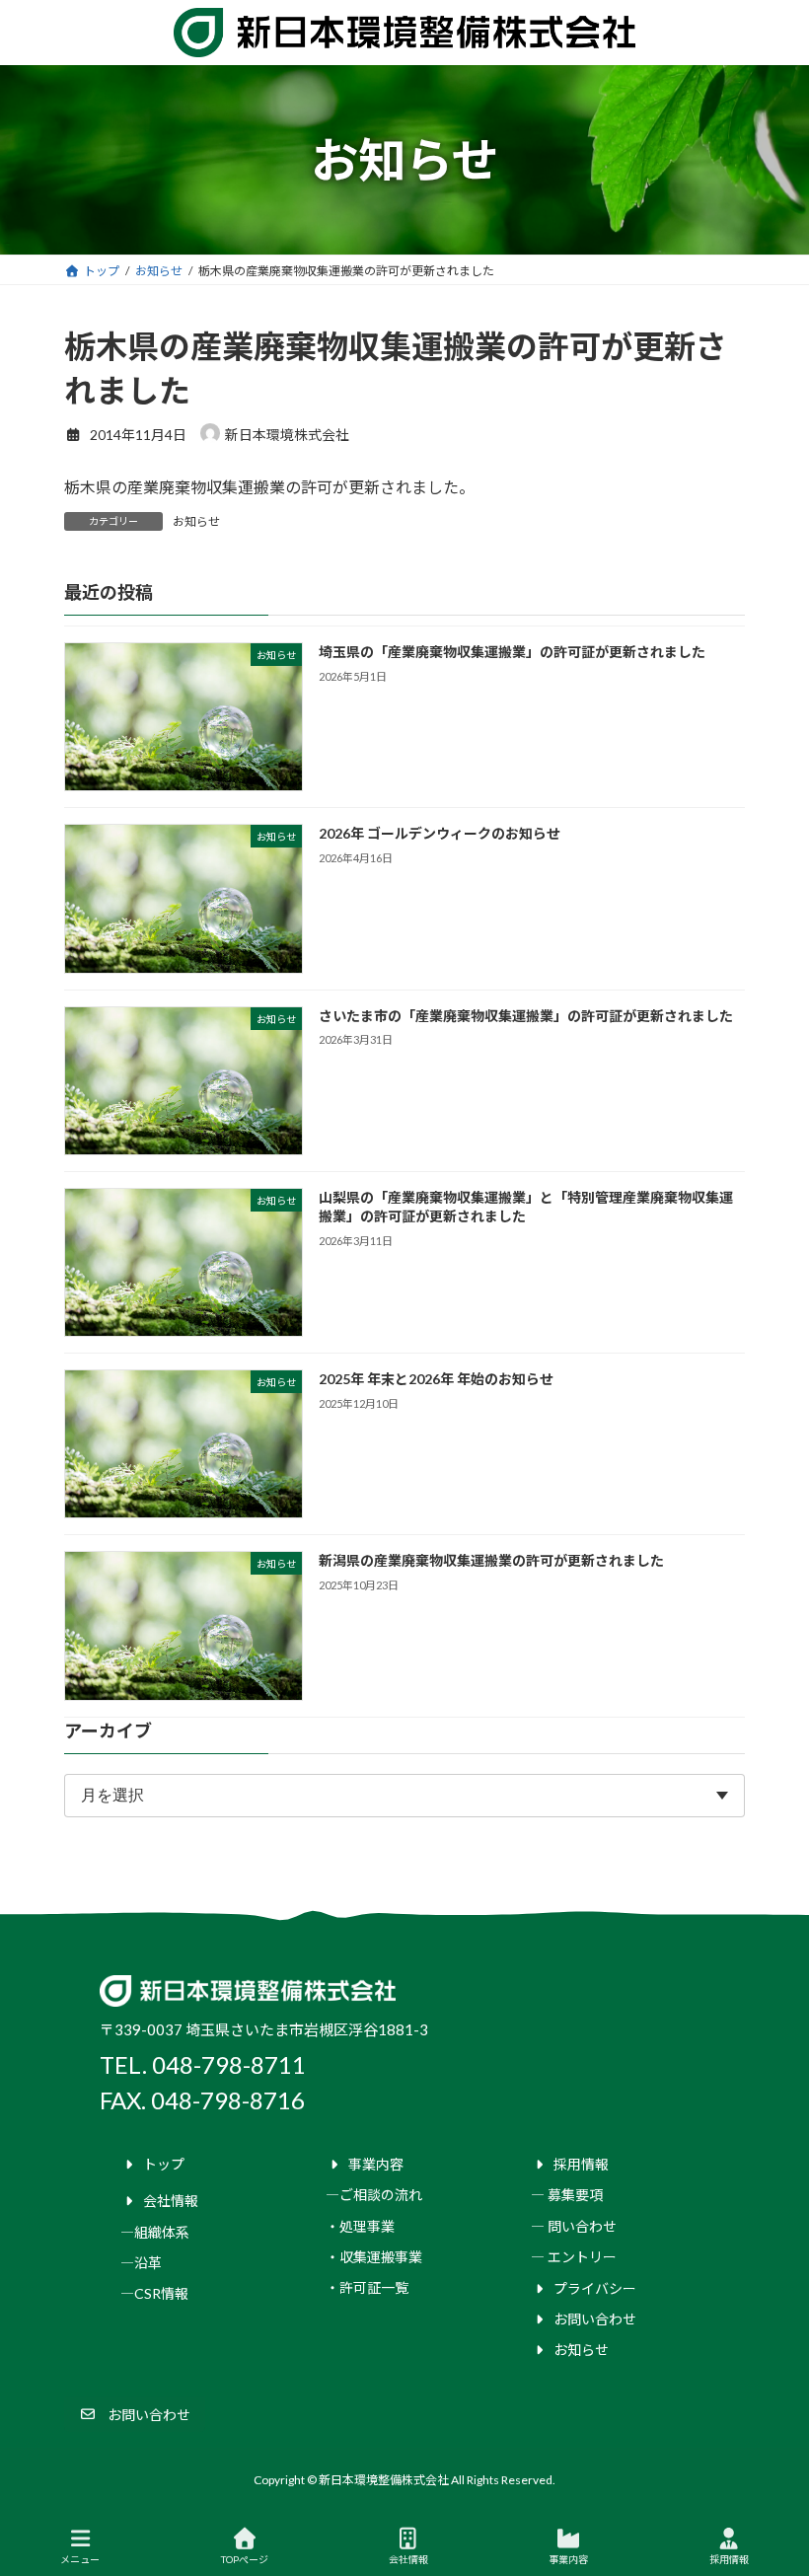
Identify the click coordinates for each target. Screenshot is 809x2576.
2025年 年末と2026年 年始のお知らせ (436, 1379)
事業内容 (568, 2559)
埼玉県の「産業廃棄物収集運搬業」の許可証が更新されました (512, 652)
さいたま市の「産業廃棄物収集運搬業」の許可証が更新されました (526, 1016)
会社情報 (408, 2559)
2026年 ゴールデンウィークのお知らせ (440, 834)
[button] (135, 2414)
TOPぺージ (245, 2559)
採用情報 (729, 2559)
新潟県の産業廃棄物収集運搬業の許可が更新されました (491, 1561)
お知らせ (196, 521)
